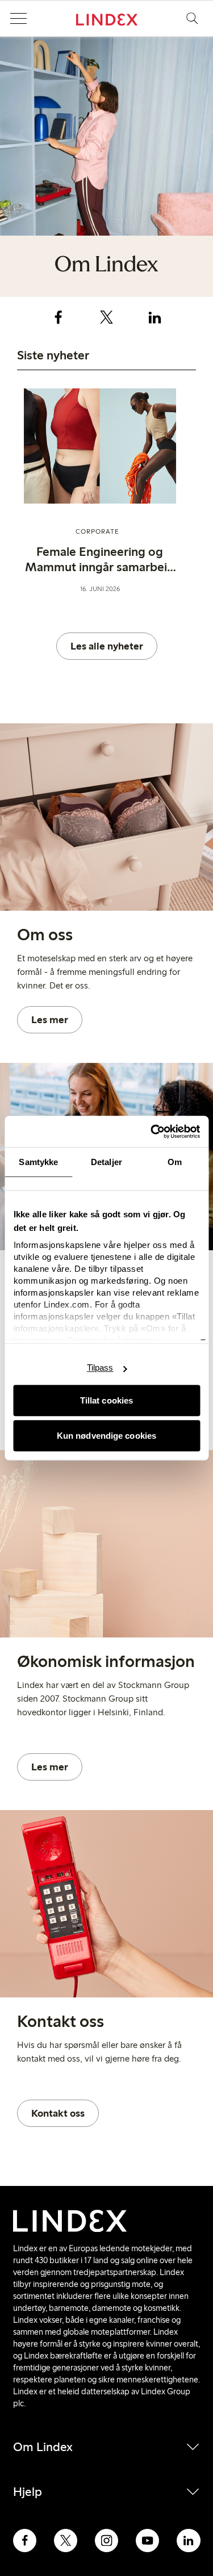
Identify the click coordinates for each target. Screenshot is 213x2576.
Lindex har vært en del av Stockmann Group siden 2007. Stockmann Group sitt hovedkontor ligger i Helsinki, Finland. (103, 1699)
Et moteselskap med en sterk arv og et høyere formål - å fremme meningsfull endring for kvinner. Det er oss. (105, 972)
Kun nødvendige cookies (106, 1436)
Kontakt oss (58, 2113)
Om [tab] (175, 1162)
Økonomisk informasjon (106, 1661)
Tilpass (100, 1367)
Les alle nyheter (107, 646)
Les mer (50, 1020)
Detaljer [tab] (106, 1162)
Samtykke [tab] (38, 1162)
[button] (18, 19)
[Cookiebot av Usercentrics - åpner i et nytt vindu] (152, 1132)
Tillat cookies (106, 1400)
